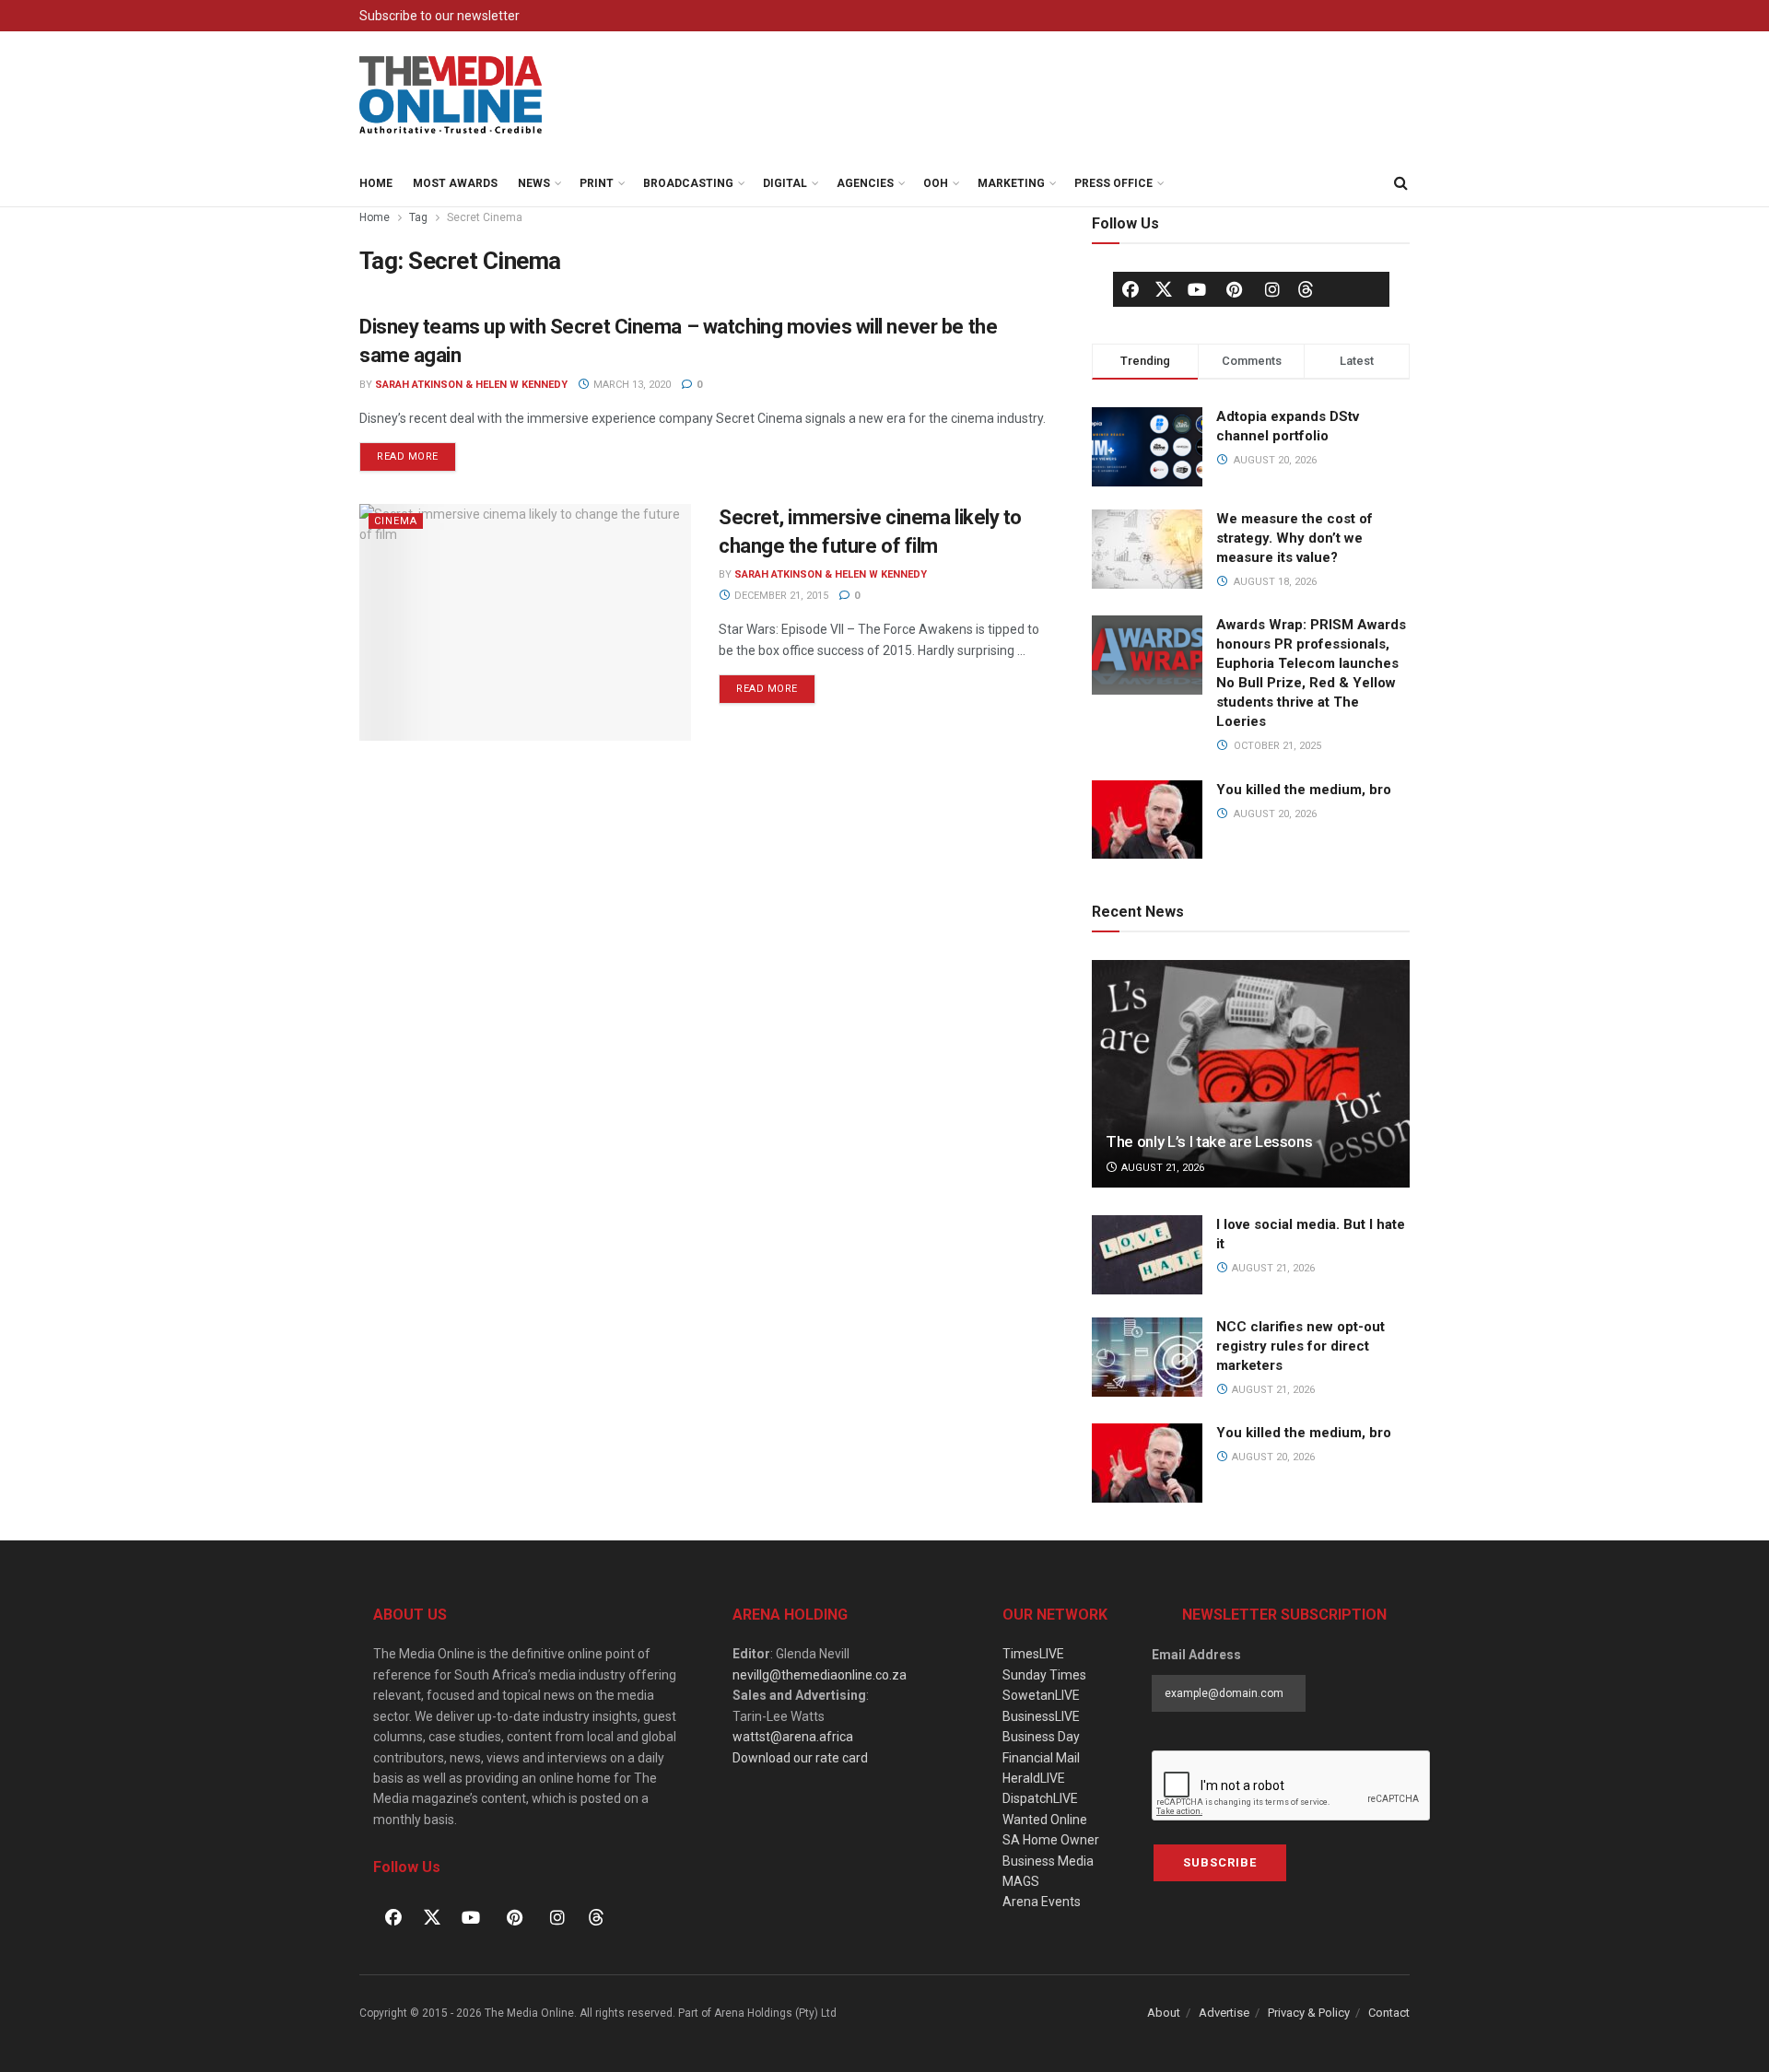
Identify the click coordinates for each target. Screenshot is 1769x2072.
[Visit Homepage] (451, 96)
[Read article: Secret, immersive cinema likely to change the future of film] (525, 622)
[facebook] (1131, 289)
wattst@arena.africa (793, 1737)
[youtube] (1197, 289)
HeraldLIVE (1034, 1778)
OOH (936, 183)
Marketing (1011, 183)
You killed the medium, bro (1304, 790)
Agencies (865, 183)
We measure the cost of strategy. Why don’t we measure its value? (1295, 538)
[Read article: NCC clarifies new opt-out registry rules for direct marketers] (1147, 1357)
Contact (1389, 2013)
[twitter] (1164, 288)
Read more (416, 452)
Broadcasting (688, 183)
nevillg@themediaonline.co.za (820, 1675)
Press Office (1113, 183)
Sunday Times (1044, 1675)
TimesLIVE (1033, 1654)
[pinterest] (1235, 289)
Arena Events (1042, 1902)
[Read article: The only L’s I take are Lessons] (1251, 1074)
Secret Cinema (485, 217)
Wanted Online (1045, 1820)
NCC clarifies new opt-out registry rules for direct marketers (1300, 1346)
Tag (418, 217)
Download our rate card (800, 1758)
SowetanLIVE (1041, 1695)
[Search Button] (1400, 183)
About (1164, 2013)
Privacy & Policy (1309, 2013)
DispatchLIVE (1040, 1798)
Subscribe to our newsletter (439, 16)
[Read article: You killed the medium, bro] (1147, 1463)
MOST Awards (455, 183)
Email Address (1196, 1655)
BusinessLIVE (1041, 1716)
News (534, 183)
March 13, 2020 (631, 385)
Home (376, 183)
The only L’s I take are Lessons (1209, 1141)
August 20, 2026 (1272, 1457)
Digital (785, 183)
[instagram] (1272, 289)
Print (597, 183)
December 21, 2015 (780, 596)
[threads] (1306, 288)
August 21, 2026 (1161, 1168)
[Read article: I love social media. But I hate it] (1147, 1255)
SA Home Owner (1051, 1840)
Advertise (1224, 2013)
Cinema (396, 521)
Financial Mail (1041, 1758)
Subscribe (1220, 1862)
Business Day (1041, 1737)
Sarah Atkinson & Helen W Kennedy (471, 385)
